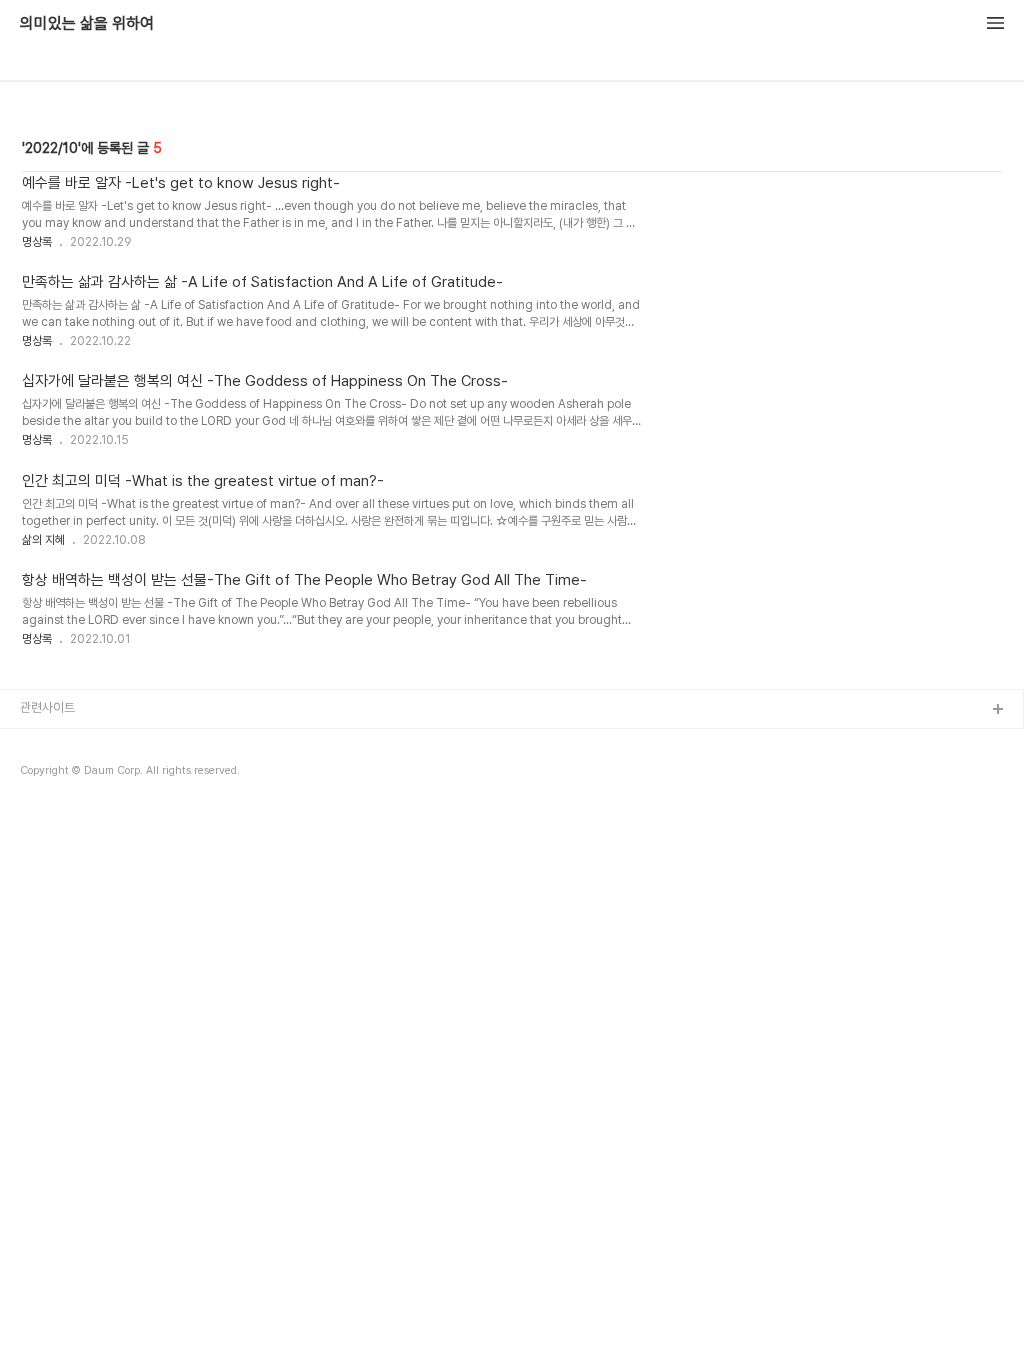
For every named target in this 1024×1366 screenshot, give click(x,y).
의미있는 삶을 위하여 (87, 24)
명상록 (37, 242)
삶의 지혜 (43, 540)
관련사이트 (47, 707)
